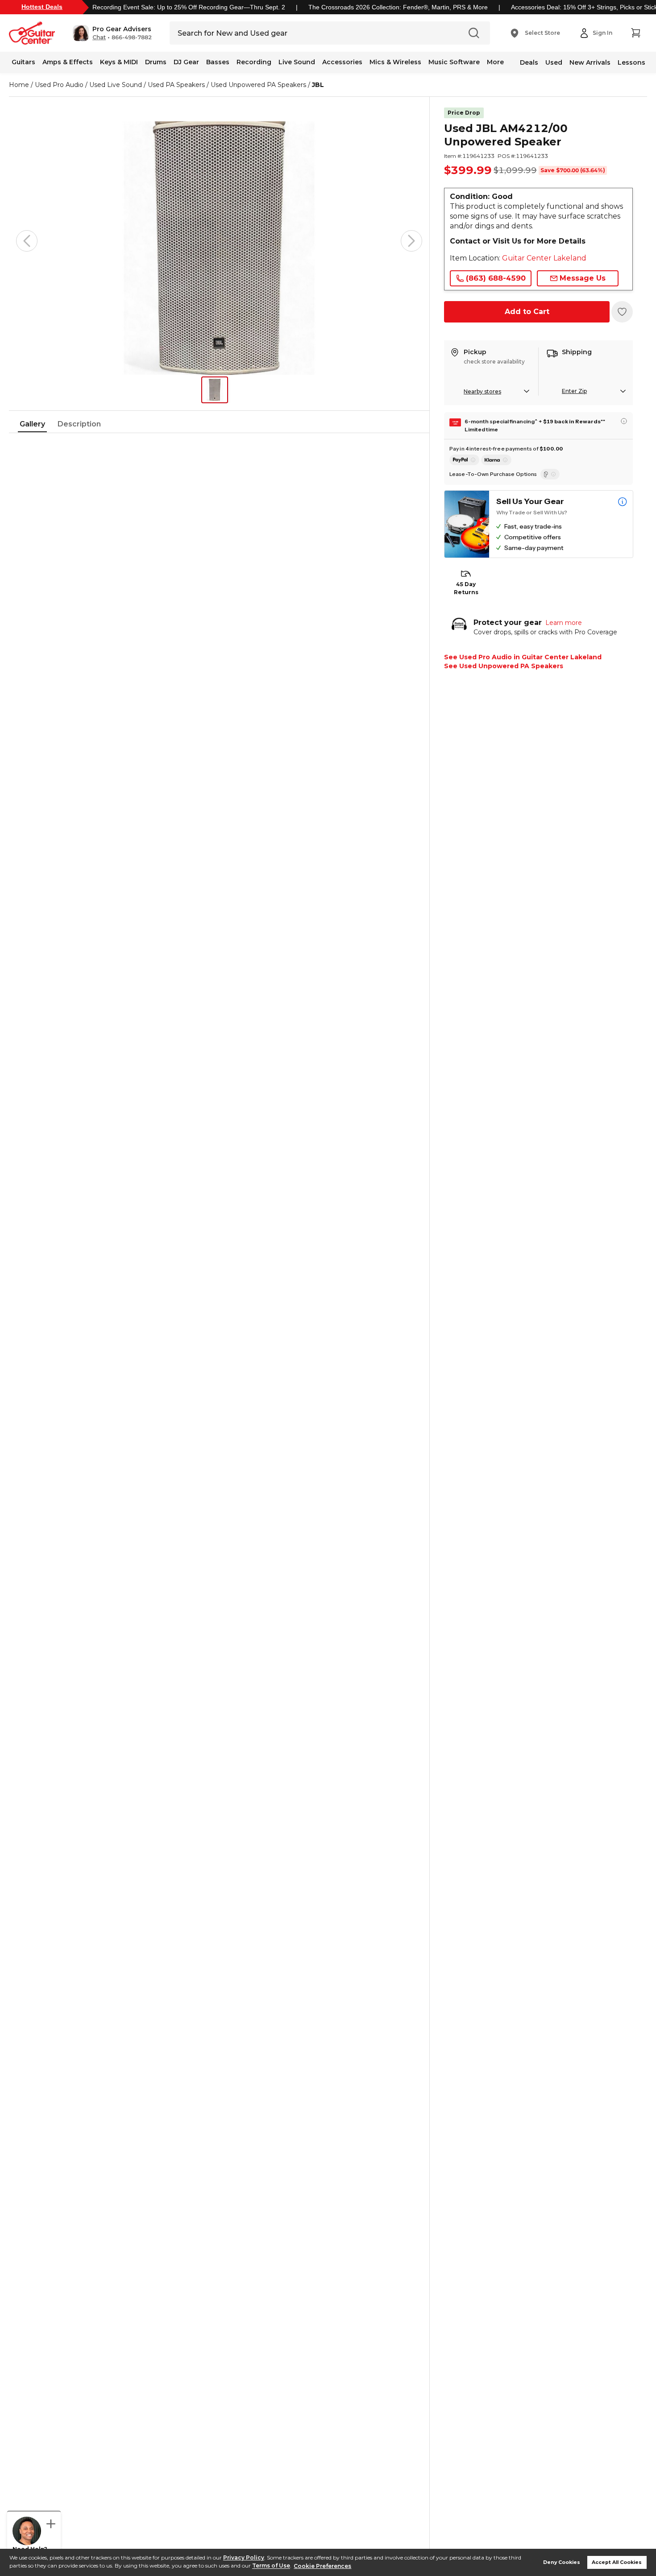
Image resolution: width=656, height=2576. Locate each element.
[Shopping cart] (635, 33)
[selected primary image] (219, 241)
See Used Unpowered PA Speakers (504, 666)
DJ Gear (186, 62)
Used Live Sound (116, 85)
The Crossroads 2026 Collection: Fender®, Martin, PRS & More (398, 7)
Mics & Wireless (395, 62)
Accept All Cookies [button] (617, 2562)
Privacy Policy (244, 2557)
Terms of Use (271, 2566)
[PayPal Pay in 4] (464, 460)
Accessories (342, 62)
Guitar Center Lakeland (544, 258)
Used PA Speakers (176, 85)
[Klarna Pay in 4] (496, 460)
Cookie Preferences (322, 2566)
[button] (112, 33)
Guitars (23, 62)
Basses (218, 62)
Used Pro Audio (59, 85)
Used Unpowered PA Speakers (258, 85)
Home (19, 85)
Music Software (454, 62)
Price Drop (464, 113)
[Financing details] (624, 421)
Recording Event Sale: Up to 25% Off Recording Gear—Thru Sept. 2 (189, 7)
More (495, 62)
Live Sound (297, 62)
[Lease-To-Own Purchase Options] (550, 474)
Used (554, 62)
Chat (99, 37)
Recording (254, 62)
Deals (529, 62)
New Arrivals (590, 62)
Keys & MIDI (119, 62)
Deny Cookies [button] (562, 2562)
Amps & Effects (68, 62)
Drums (156, 62)
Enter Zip (574, 391)
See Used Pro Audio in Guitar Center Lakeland (523, 657)
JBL (318, 85)
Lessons (631, 62)
